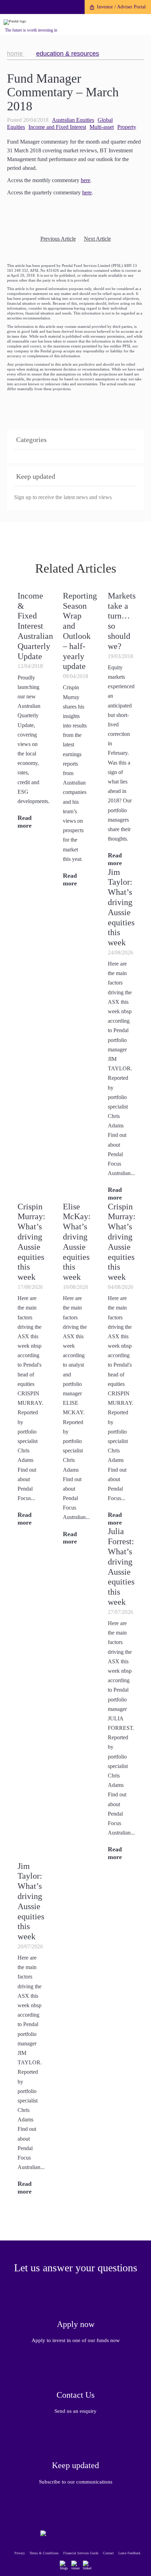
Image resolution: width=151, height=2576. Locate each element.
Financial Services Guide (81, 2553)
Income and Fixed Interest (57, 127)
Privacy (20, 2553)
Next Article (97, 239)
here (86, 180)
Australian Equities (73, 120)
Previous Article (58, 239)
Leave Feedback (129, 2553)
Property (127, 127)
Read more (115, 859)
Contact (108, 2553)
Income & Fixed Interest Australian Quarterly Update (35, 626)
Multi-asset (102, 127)
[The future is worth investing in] (15, 22)
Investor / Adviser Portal (121, 7)
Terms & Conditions (44, 2553)
